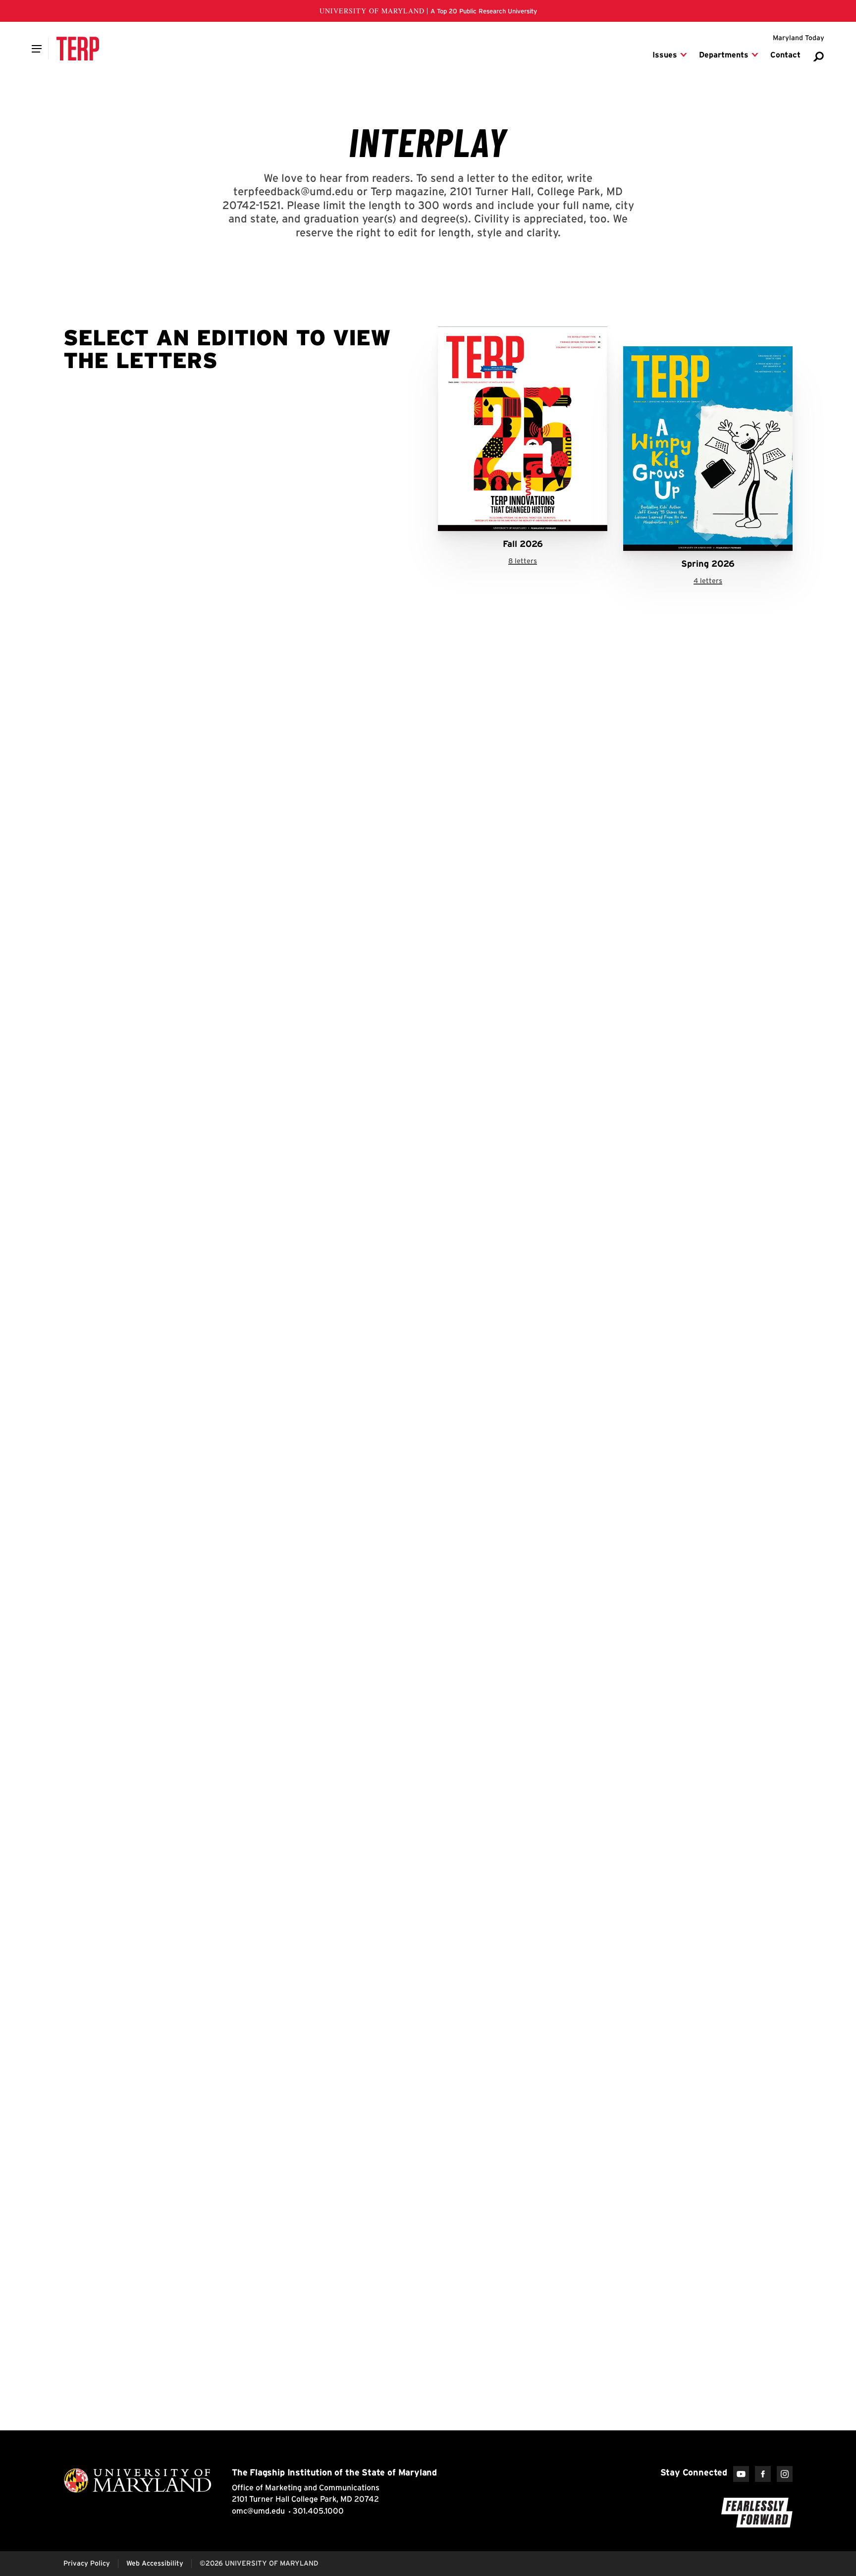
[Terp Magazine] (78, 49)
